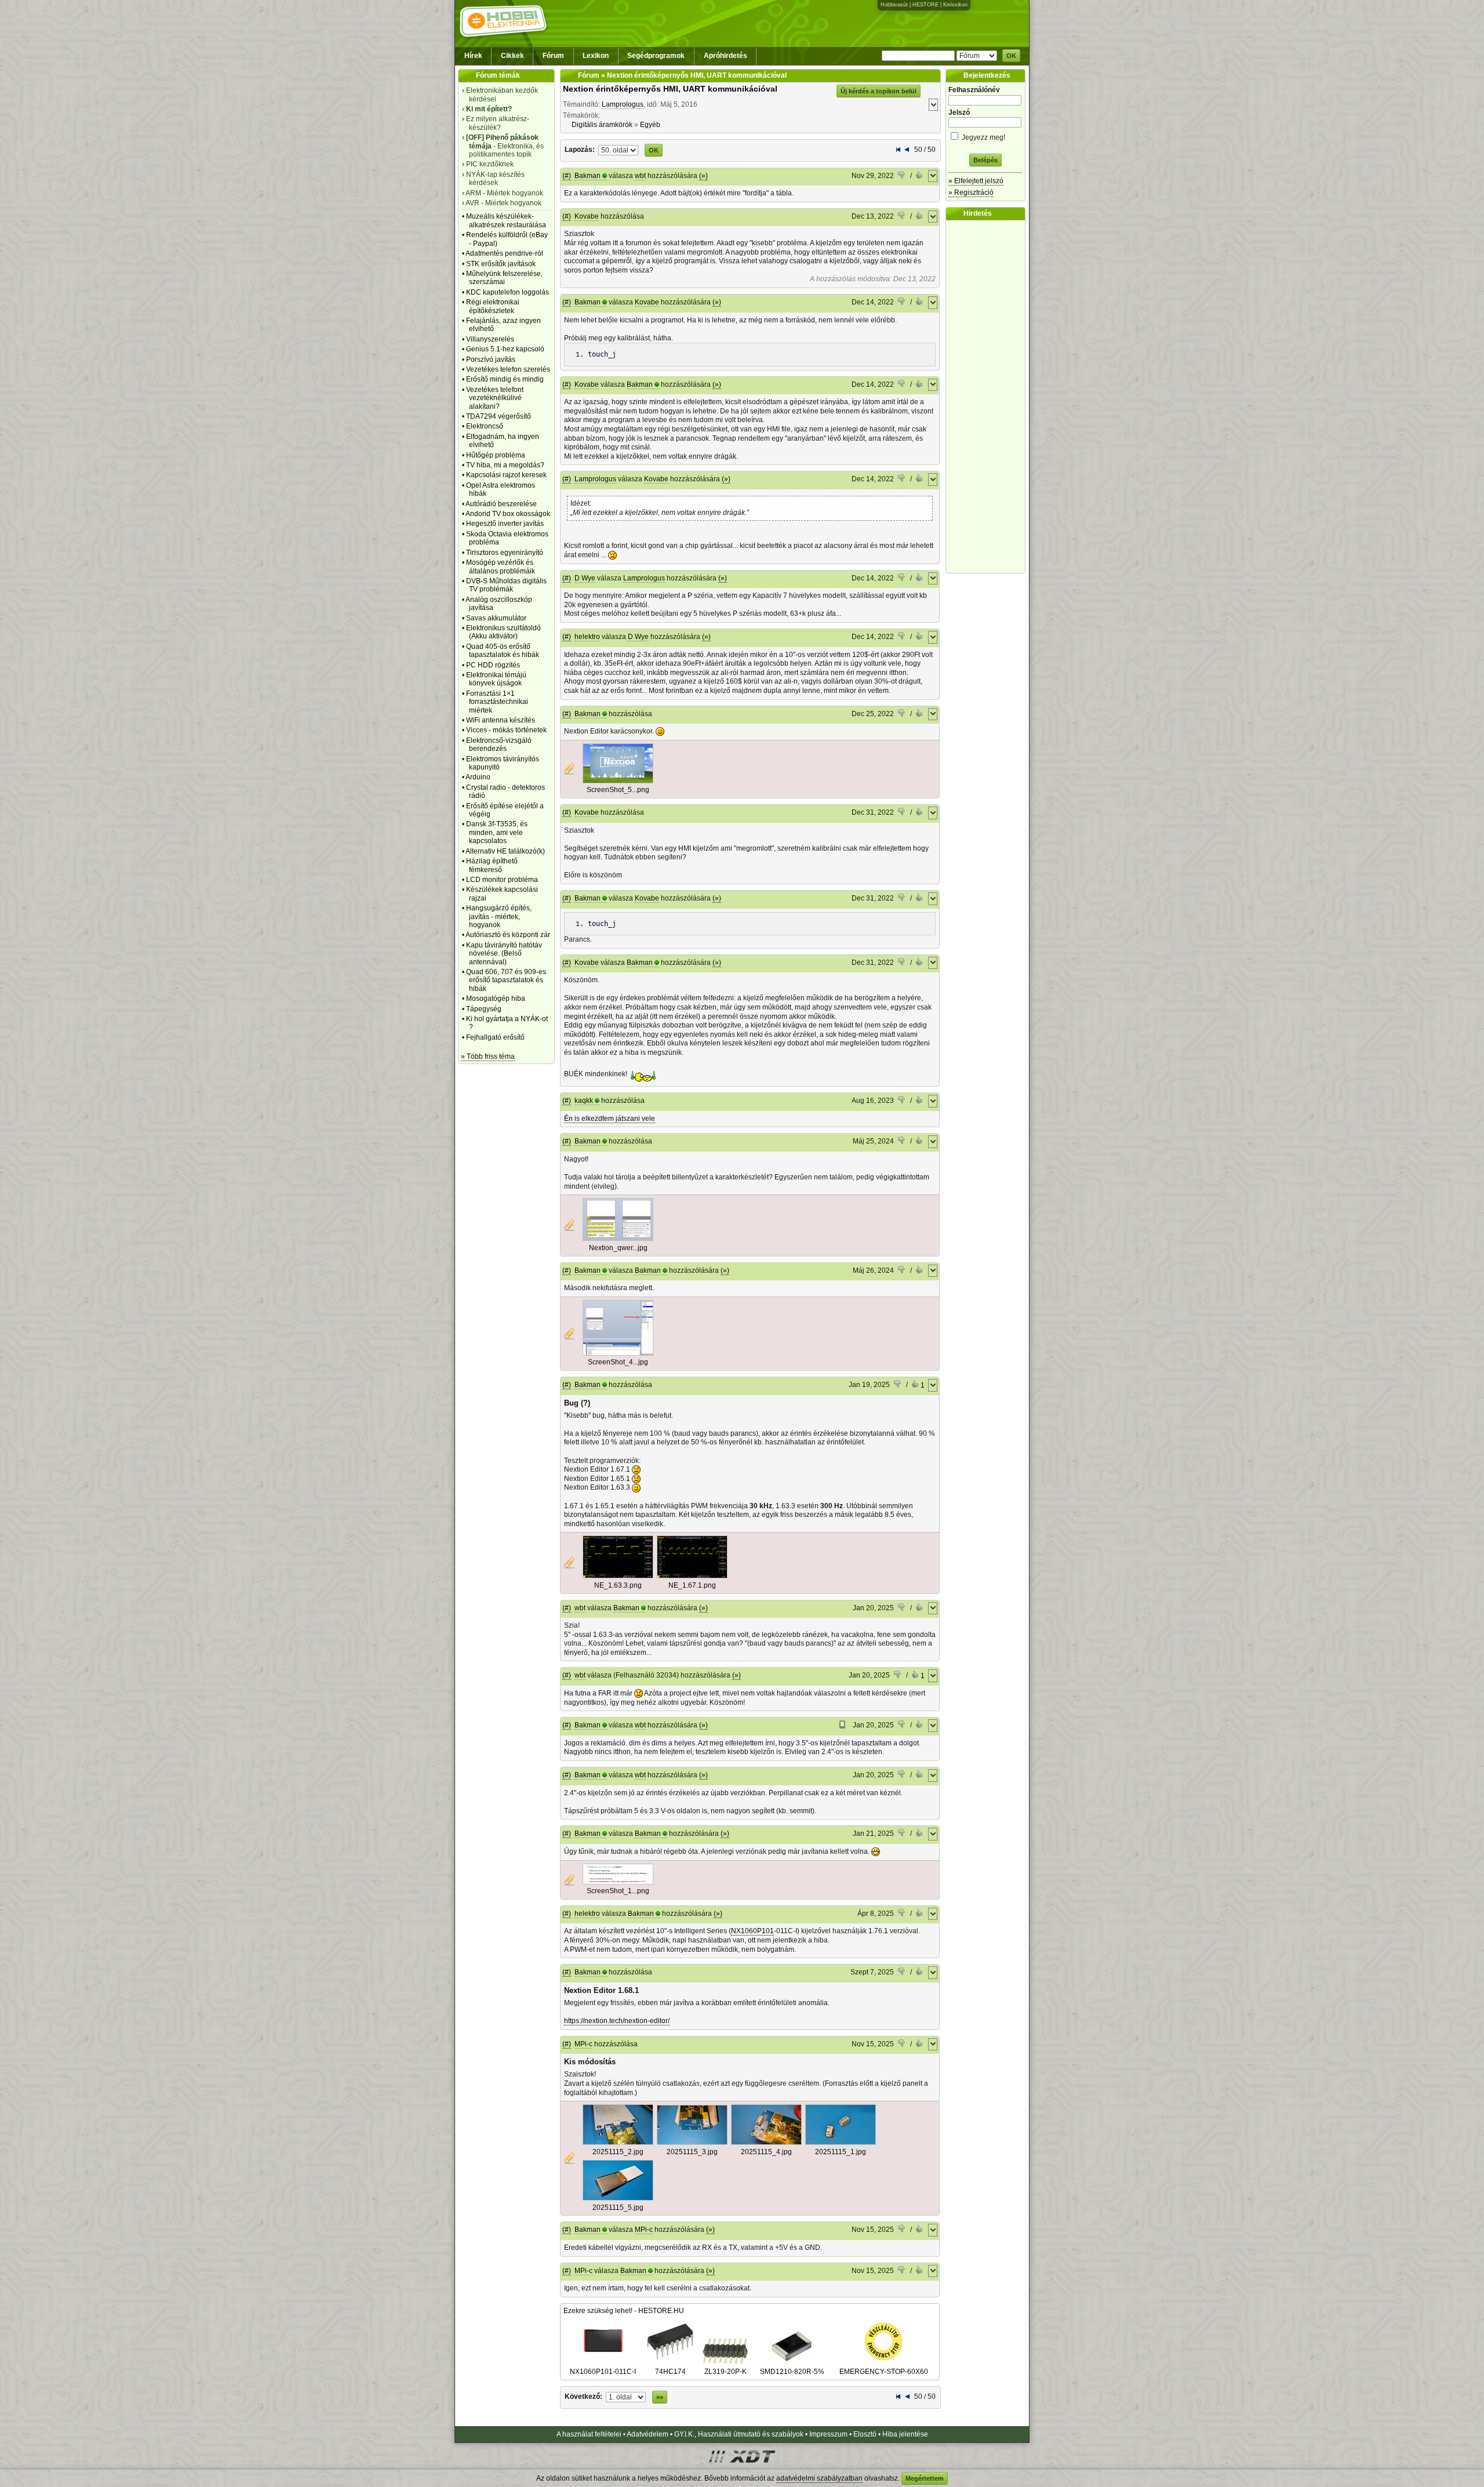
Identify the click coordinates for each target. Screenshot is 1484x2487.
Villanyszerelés (490, 339)
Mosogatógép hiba (496, 999)
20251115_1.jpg (841, 2152)
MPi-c (583, 2044)
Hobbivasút (894, 5)
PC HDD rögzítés (493, 665)
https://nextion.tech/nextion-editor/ (617, 2021)
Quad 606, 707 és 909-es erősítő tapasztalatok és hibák (506, 980)
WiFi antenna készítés (501, 720)
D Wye (585, 578)
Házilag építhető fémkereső (492, 865)
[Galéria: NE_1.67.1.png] (692, 1576)
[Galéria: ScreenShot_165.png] (618, 1882)
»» (660, 2397)
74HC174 (670, 2372)
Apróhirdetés (725, 56)
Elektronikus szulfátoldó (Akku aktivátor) (503, 632)
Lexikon (596, 56)
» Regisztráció (971, 193)
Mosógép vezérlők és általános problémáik (501, 567)
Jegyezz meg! (983, 137)
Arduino (478, 777)
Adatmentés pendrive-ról (504, 253)
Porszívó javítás (491, 360)
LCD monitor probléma (502, 880)
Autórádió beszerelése (501, 504)
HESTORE (925, 5)
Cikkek (512, 56)
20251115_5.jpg (618, 2208)
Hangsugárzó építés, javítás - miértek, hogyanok (499, 916)
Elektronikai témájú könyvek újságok (496, 679)
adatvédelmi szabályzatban (819, 2478)
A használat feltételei (589, 2434)
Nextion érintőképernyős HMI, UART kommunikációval (670, 89)
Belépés (985, 160)
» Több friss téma (488, 1056)
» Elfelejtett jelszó (976, 181)
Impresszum (828, 2434)
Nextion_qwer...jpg (618, 1248)
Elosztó (865, 2434)
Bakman (588, 176)
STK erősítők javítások (501, 264)
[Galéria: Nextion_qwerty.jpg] (618, 1239)
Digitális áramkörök (602, 125)
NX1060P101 (752, 1931)
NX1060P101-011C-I (603, 2372)
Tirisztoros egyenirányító (505, 553)
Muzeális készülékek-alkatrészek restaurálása (506, 220)
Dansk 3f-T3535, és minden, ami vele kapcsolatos (497, 832)
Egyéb (650, 125)
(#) (567, 176)
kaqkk (584, 1101)
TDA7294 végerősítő (499, 416)
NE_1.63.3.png (618, 1585)
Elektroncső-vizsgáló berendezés (499, 745)
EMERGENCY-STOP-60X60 (884, 2372)
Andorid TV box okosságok (508, 514)
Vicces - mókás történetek (506, 730)
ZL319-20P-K (725, 2372)
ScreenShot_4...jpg (618, 1362)
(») (703, 176)
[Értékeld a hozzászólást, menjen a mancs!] (902, 176)
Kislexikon (955, 5)
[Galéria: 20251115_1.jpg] (841, 2143)
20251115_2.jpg (618, 2152)
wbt (640, 176)
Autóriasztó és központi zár (508, 935)
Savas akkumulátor (496, 618)
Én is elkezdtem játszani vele (610, 1119)
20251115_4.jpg (766, 2152)
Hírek (473, 56)
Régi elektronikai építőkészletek (493, 306)
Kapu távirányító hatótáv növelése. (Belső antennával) (504, 954)
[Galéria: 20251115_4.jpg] (766, 2143)
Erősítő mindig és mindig (505, 379)
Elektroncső (485, 426)
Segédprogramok (656, 56)
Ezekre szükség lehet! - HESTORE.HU (624, 2311)
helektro (587, 637)
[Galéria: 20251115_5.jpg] (618, 2198)
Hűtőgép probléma (496, 455)
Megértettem (925, 2478)
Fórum (553, 56)
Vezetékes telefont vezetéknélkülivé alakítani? (495, 398)
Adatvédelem (648, 2434)
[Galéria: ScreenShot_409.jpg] (618, 1353)
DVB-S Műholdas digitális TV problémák (506, 585)
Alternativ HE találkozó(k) (505, 851)
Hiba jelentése (905, 2434)
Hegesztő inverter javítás (505, 524)
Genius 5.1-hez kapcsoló (505, 349)
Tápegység (484, 1009)
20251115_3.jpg (692, 2152)
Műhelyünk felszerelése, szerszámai (504, 278)
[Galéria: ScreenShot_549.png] (618, 781)
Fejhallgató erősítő (495, 1037)
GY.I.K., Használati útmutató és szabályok (739, 2434)
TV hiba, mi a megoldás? (505, 465)
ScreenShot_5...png (618, 790)
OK (1011, 56)
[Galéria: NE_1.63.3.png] (618, 1576)
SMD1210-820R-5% (792, 2372)
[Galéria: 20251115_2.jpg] (618, 2143)
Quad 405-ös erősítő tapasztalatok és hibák (503, 651)
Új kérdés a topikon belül (879, 91)
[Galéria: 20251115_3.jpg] (692, 2143)
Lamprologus (623, 104)
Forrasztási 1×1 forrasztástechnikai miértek (497, 702)
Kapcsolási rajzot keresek (506, 475)
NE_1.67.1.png (692, 1585)
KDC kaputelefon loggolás (508, 292)
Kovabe (587, 216)
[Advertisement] (988, 397)
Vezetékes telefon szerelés (508, 369)
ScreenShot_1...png (618, 1891)
